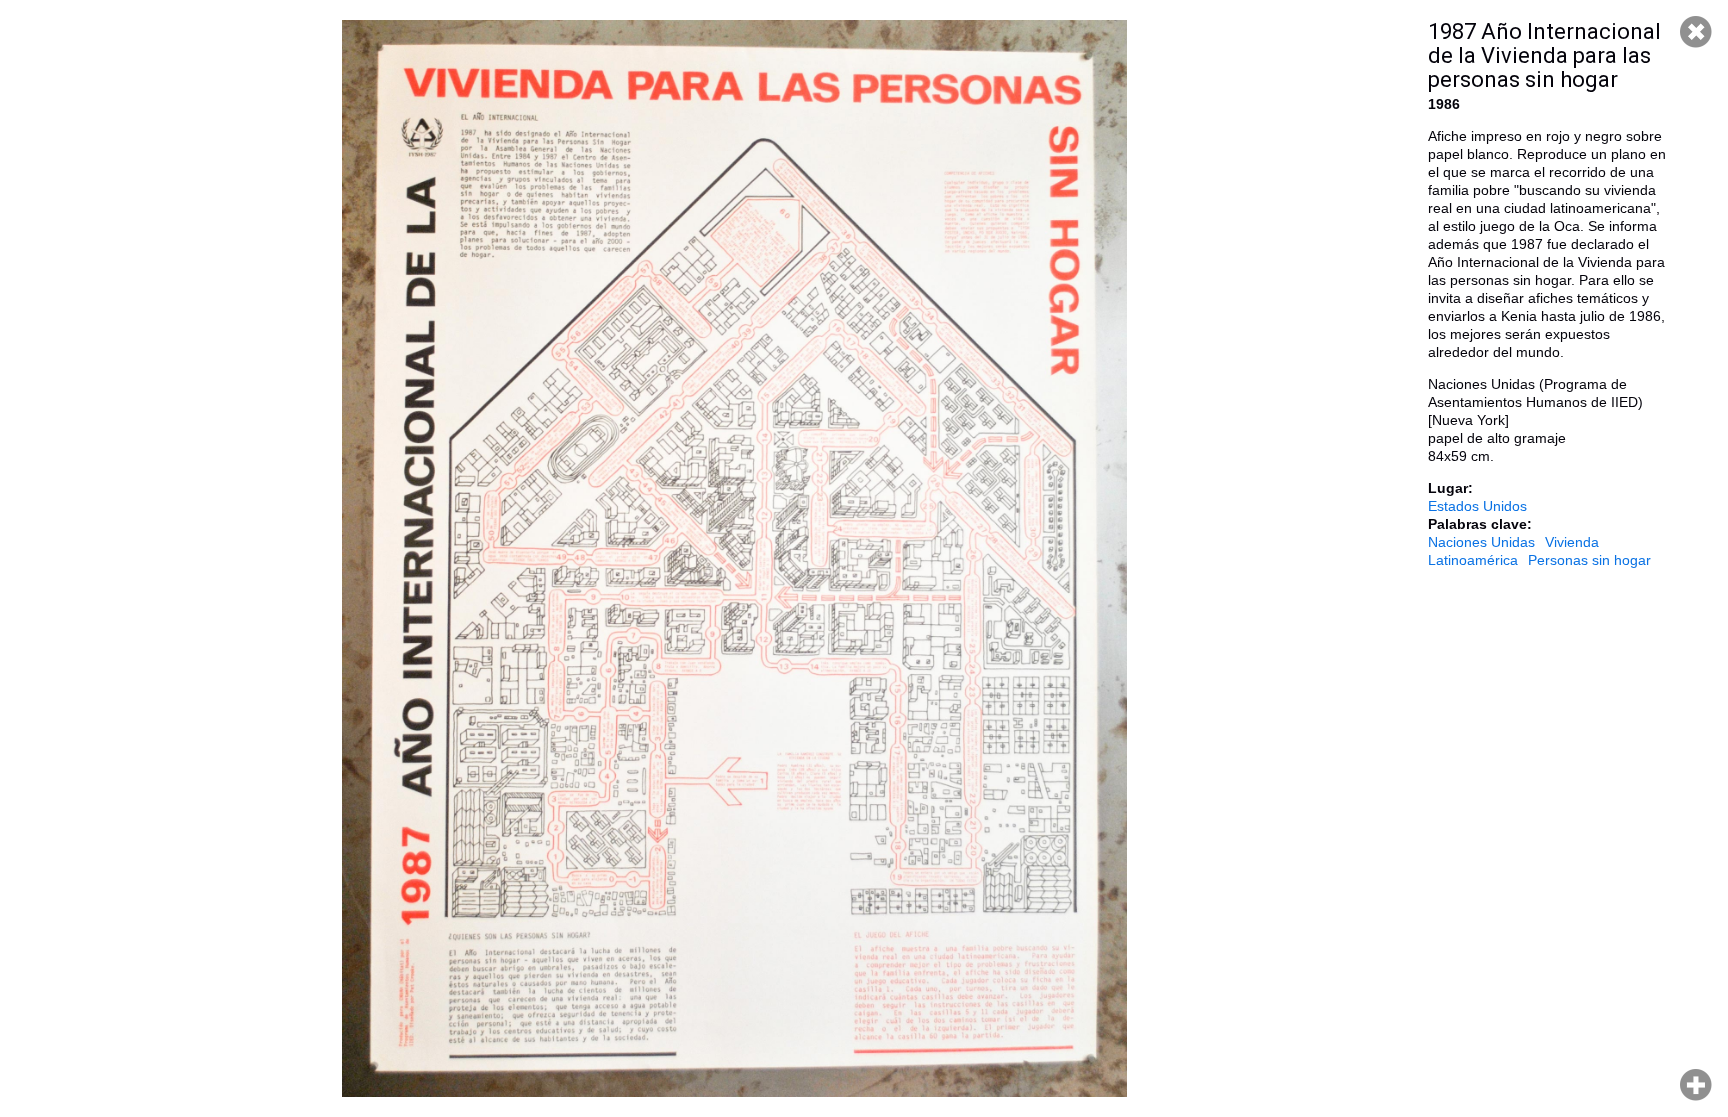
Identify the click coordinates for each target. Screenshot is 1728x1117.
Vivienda (1572, 542)
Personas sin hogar (1589, 560)
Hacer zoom (1696, 1085)
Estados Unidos (1477, 506)
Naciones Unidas (1481, 542)
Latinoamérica (1473, 560)
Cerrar (1696, 32)
